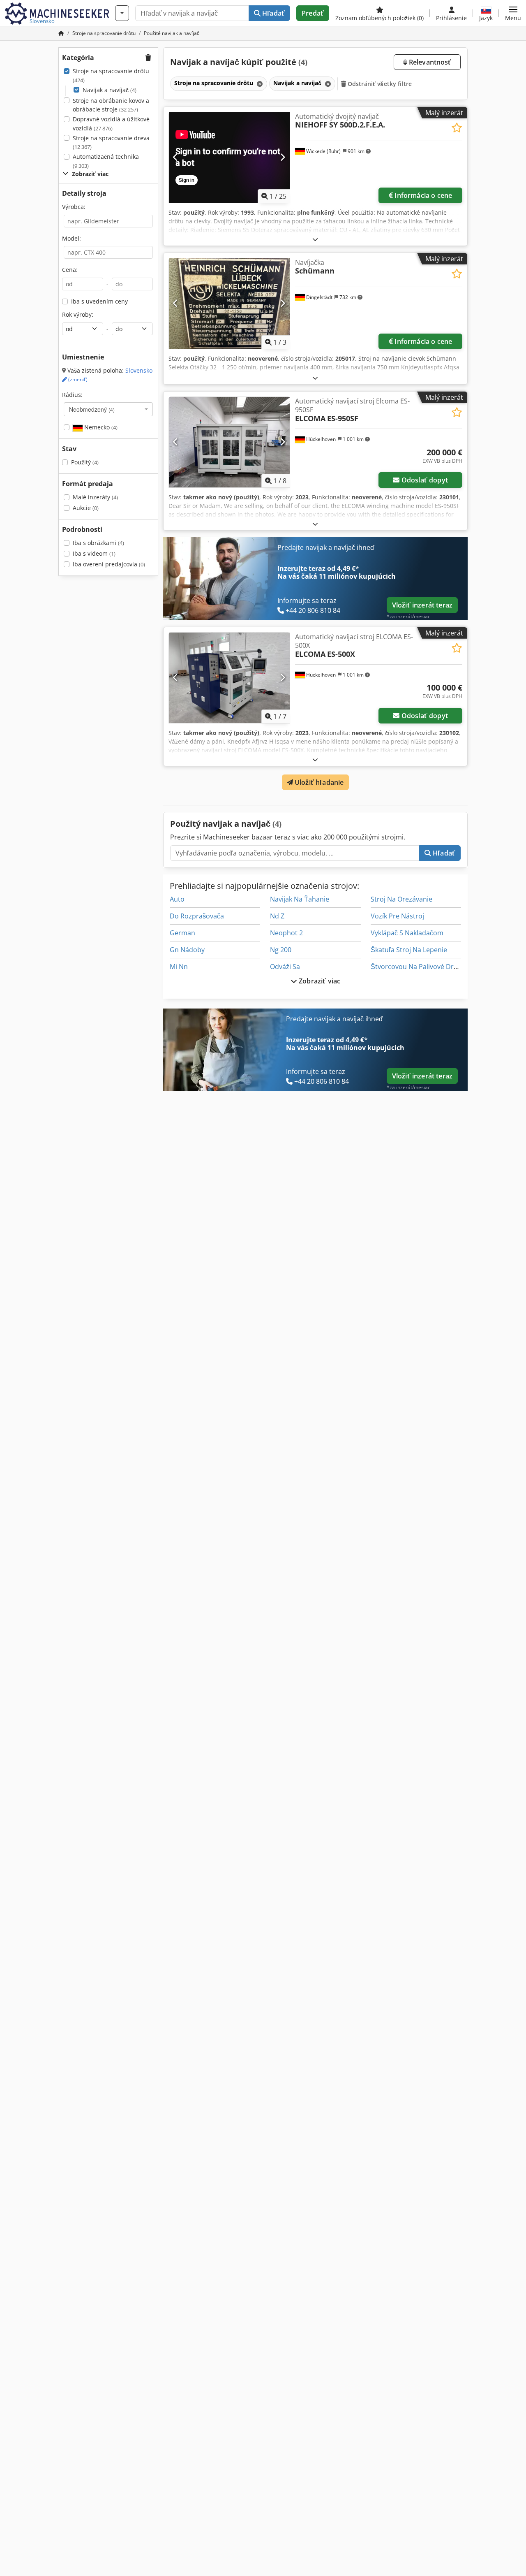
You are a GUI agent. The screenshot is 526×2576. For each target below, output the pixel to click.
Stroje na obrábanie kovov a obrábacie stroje (111, 105)
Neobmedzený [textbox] (92, 409)
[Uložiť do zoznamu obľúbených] (457, 128)
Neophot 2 (286, 933)
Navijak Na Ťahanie (300, 899)
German (182, 933)
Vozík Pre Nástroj (397, 916)
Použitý (85, 462)
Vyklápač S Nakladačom (407, 933)
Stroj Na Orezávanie (401, 899)
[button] (513, 13)
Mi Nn (179, 967)
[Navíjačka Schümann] (229, 304)
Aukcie (86, 508)
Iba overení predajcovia (109, 564)
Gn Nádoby (187, 950)
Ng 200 (281, 950)
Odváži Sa (285, 967)
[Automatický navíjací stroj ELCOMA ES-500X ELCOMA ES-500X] (229, 678)
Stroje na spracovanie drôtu (111, 75)
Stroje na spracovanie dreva (111, 143)
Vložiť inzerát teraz (422, 605)
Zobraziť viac (319, 981)
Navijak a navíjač (110, 90)
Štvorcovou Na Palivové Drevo (418, 967)
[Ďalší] (283, 158)
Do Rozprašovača (197, 916)
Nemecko (100, 427)
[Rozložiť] (315, 239)
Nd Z (277, 916)
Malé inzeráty (95, 497)
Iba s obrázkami (98, 543)
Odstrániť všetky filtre (379, 84)
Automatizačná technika (106, 161)
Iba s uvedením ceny (99, 301)
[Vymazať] (259, 84)
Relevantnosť (429, 62)
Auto (177, 899)
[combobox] (108, 409)
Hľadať (273, 13)
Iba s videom (94, 553)
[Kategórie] (122, 13)
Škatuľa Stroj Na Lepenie (409, 950)
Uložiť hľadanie (318, 782)
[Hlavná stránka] (61, 33)
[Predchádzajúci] (176, 158)
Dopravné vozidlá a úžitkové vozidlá (111, 124)
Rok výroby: (78, 314)
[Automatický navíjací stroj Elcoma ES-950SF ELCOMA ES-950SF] (229, 442)
